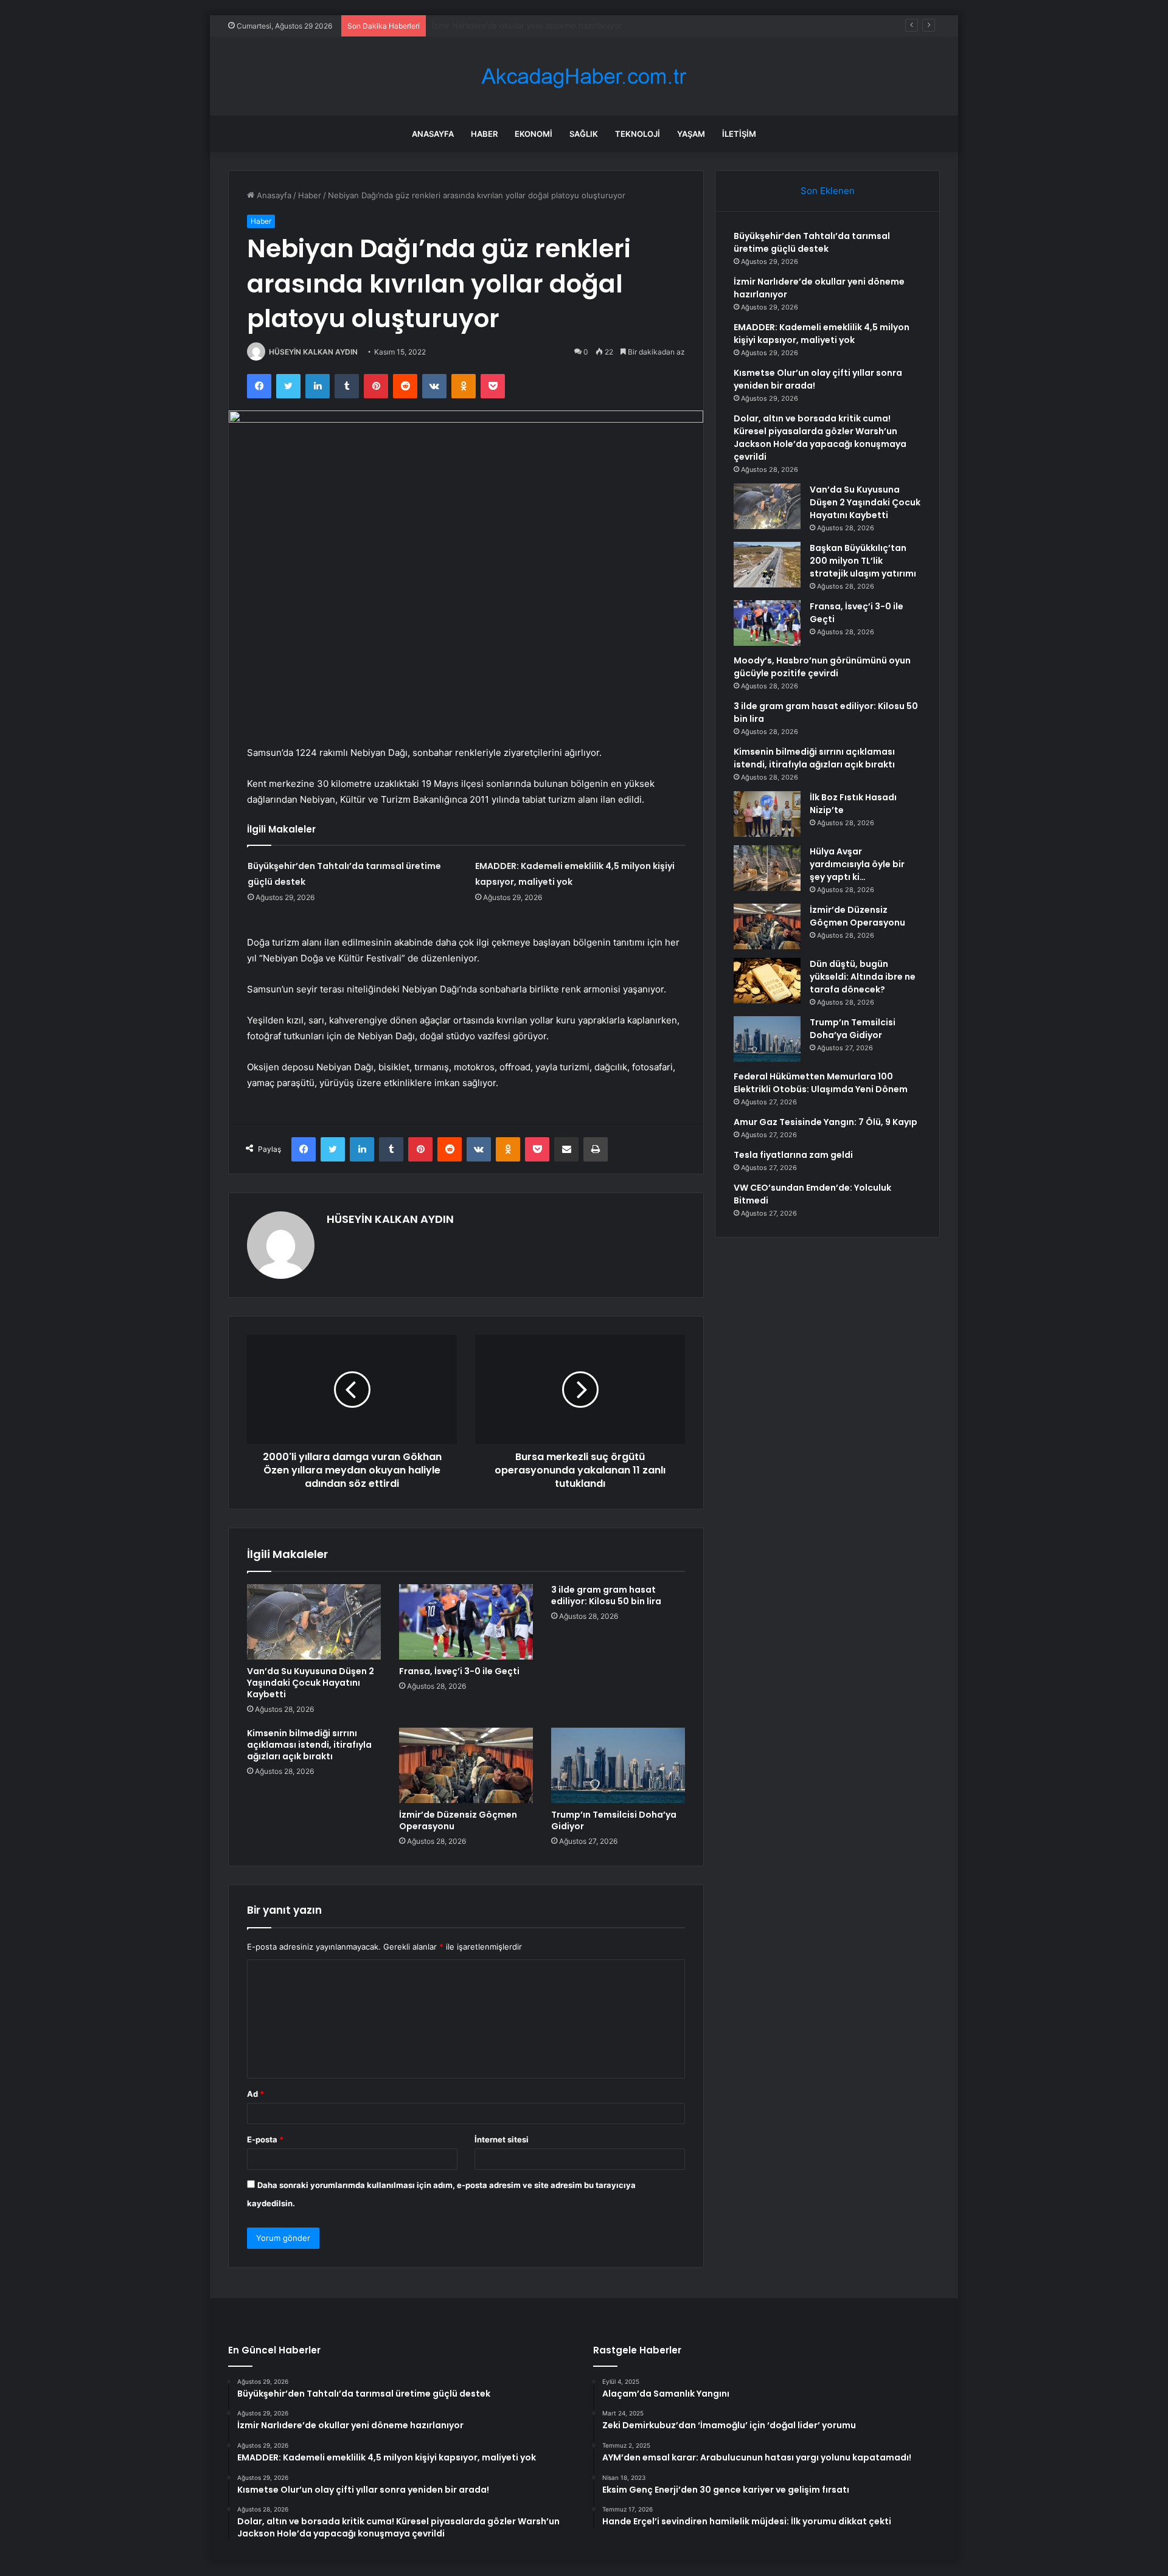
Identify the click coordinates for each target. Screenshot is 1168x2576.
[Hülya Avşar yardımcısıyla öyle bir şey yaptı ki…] (767, 868)
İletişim (739, 134)
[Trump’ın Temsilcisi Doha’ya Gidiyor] (618, 1765)
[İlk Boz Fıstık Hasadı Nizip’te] (767, 814)
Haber (484, 134)
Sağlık (584, 134)
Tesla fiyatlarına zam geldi (793, 1155)
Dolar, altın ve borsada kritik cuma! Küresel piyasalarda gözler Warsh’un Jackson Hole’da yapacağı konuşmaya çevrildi (820, 438)
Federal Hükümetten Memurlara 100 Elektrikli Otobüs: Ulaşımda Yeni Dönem (821, 1083)
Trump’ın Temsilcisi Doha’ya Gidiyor (614, 1820)
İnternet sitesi (502, 2139)
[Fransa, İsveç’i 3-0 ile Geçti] (466, 1622)
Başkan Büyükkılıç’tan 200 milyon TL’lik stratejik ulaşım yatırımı (863, 561)
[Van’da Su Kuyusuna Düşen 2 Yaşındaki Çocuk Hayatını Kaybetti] (314, 1622)
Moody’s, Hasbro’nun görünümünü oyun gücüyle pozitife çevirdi (822, 667)
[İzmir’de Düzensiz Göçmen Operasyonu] (466, 1765)
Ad (255, 2094)
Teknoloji (638, 134)
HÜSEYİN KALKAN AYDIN (313, 352)
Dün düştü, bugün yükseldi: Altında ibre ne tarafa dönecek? (863, 977)
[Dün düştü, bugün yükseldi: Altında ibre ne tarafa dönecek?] (767, 981)
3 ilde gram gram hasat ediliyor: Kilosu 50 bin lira (606, 1595)
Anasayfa (433, 134)
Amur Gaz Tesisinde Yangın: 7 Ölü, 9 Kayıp (826, 1122)
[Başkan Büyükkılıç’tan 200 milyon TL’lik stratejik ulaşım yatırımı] (767, 565)
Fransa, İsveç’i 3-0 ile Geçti (459, 1671)
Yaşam (691, 134)
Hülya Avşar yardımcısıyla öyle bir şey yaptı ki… (857, 864)
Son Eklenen (828, 191)
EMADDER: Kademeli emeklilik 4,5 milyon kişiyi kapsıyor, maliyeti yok (560, 26)
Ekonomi (534, 134)
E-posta (265, 2139)
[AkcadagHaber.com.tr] (584, 76)
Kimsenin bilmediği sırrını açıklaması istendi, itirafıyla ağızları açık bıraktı (309, 1745)
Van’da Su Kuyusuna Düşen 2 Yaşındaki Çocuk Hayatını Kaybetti (311, 1683)
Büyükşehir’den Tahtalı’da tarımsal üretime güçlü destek (812, 242)
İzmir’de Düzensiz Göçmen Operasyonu (458, 1820)
